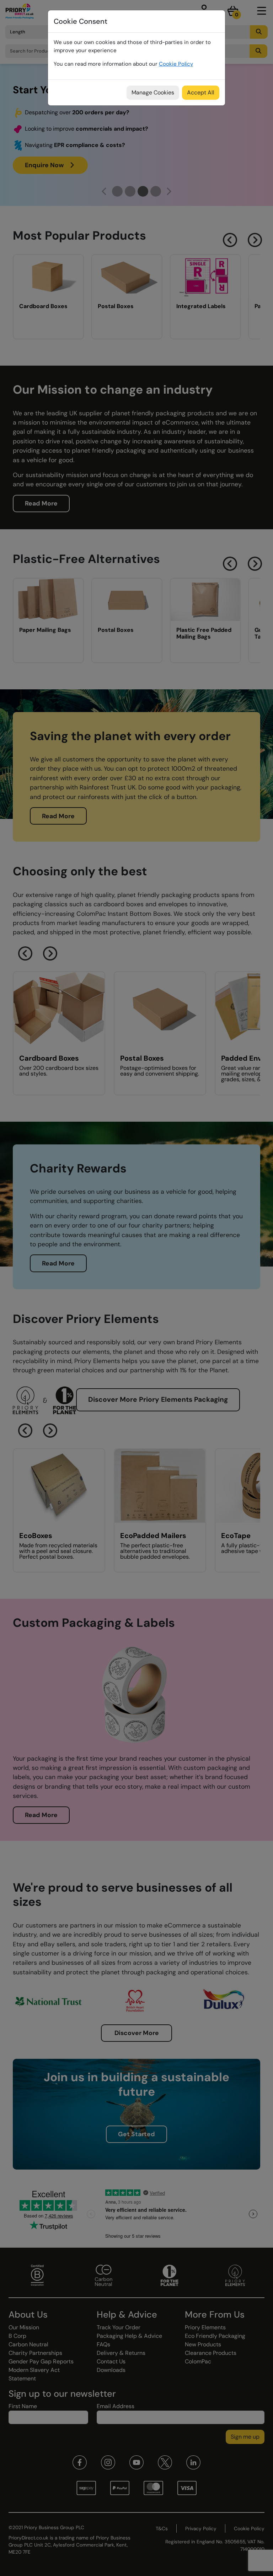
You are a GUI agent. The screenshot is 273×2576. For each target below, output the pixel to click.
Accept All (201, 92)
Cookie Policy (176, 64)
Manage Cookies (153, 92)
